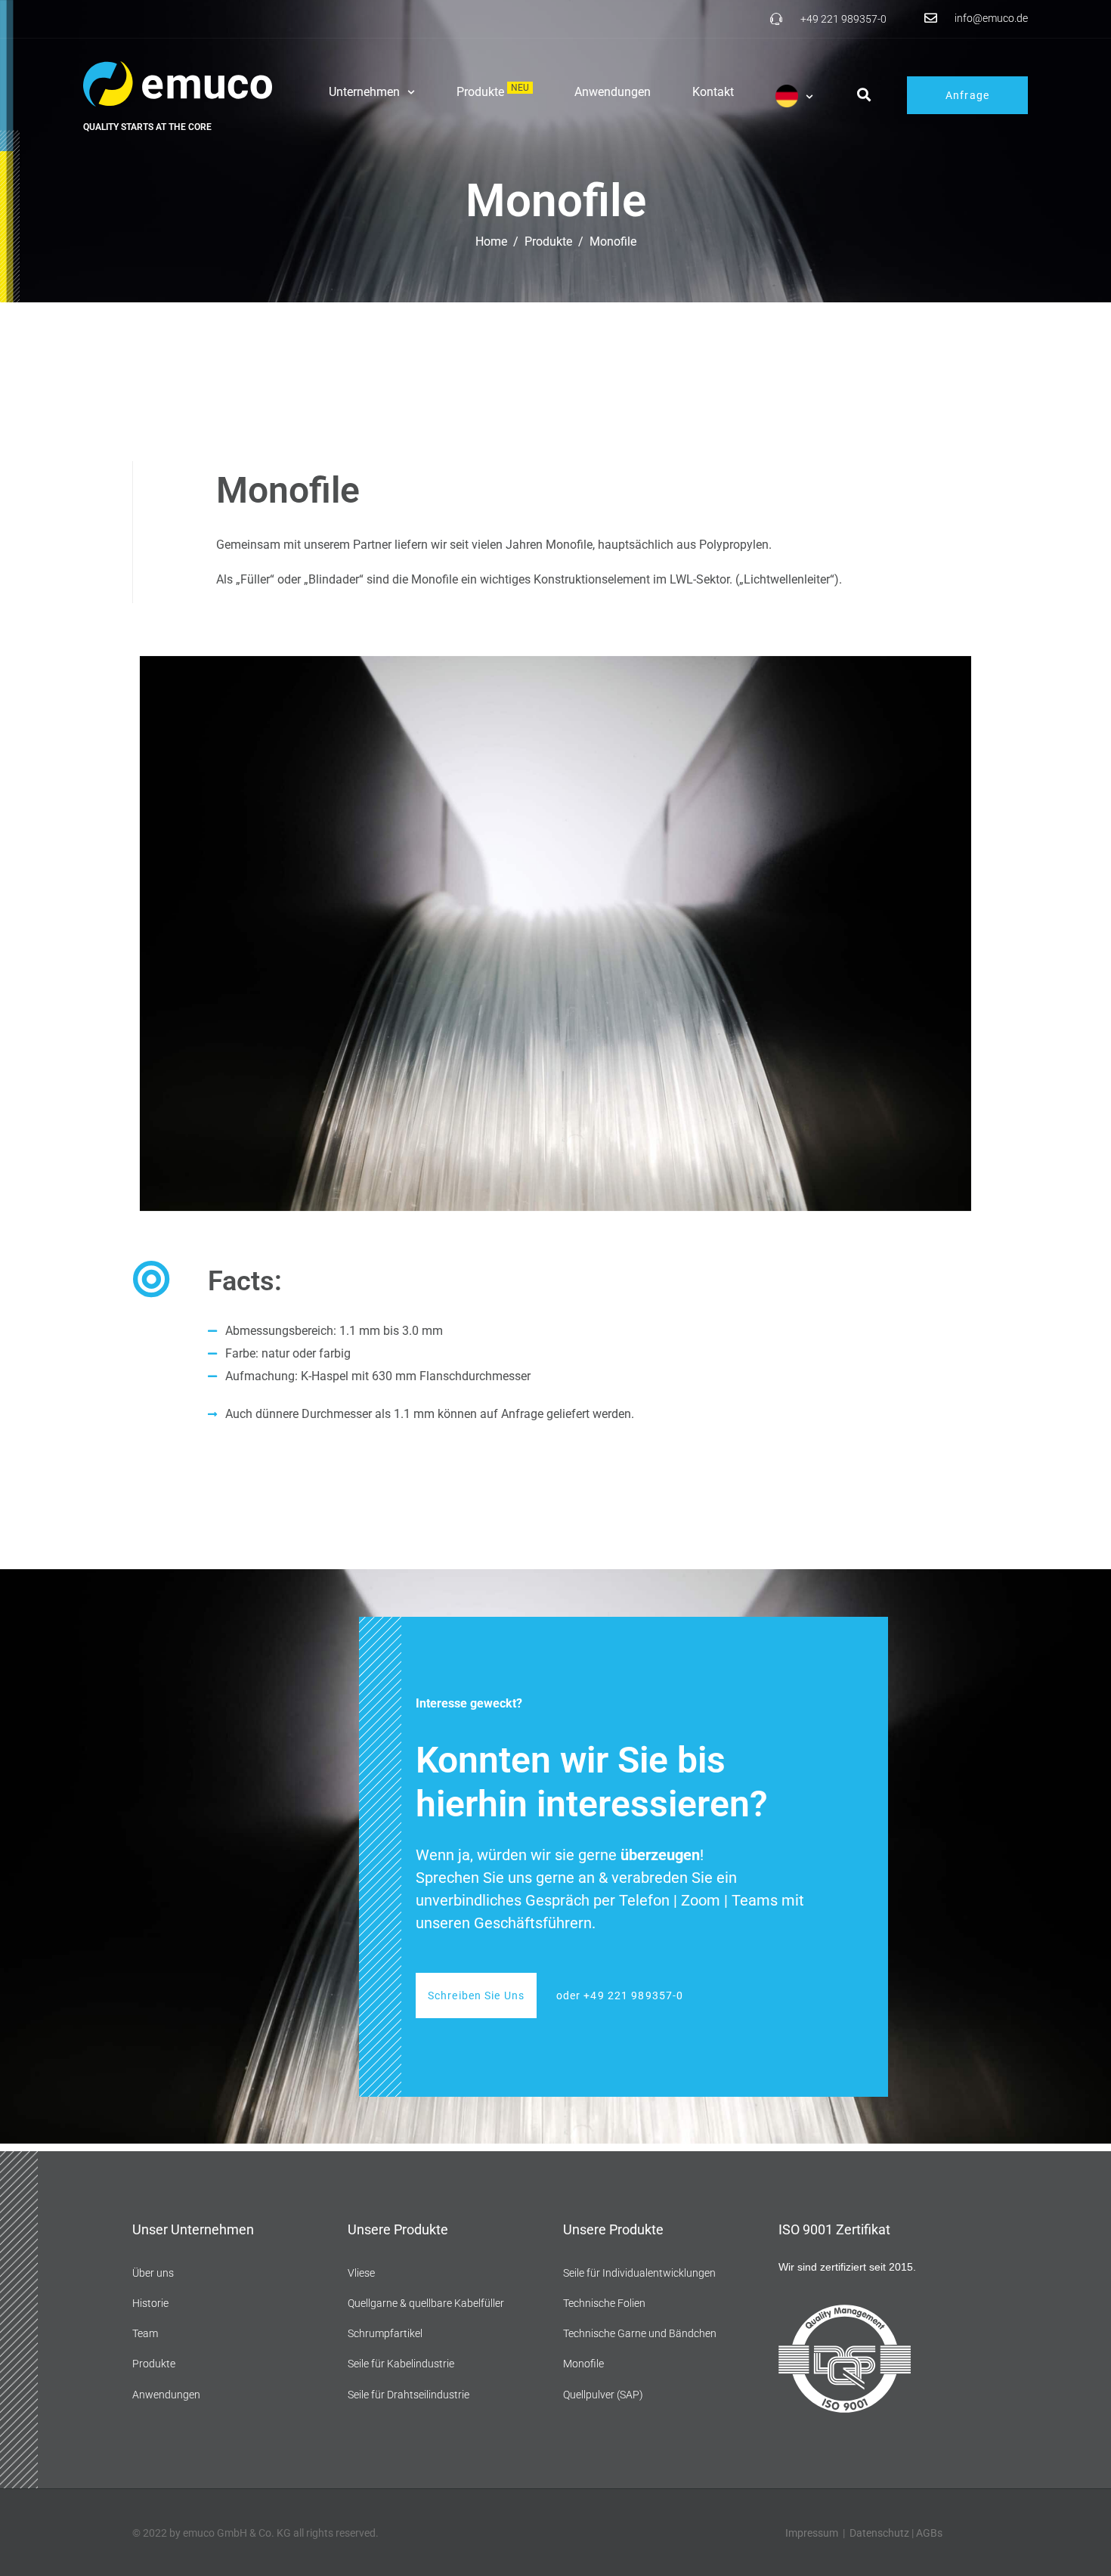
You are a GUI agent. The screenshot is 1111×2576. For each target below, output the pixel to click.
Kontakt (713, 92)
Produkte (493, 92)
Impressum (812, 2533)
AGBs (929, 2533)
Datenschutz (879, 2533)
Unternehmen (364, 92)
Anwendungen (613, 92)
